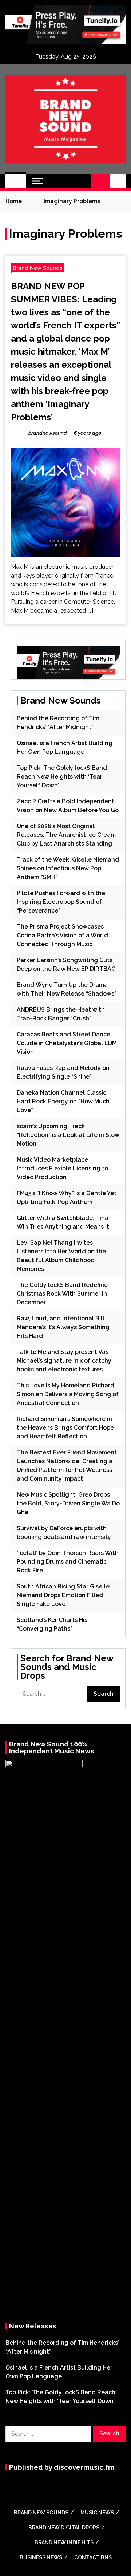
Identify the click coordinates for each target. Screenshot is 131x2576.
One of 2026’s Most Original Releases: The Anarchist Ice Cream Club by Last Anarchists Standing (66, 835)
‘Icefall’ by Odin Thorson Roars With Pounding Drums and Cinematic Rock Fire (68, 1562)
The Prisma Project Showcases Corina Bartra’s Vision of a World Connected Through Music (62, 935)
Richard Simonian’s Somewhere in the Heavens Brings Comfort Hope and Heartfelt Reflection (65, 1428)
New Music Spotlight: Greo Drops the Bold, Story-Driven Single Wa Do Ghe (68, 1503)
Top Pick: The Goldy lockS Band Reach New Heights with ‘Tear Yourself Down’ (62, 777)
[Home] (16, 181)
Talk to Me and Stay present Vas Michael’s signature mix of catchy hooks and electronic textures (64, 1361)
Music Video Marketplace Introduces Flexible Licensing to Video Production (62, 1168)
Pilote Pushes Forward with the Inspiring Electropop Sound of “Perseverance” (61, 902)
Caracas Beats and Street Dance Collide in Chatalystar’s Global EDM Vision (67, 1043)
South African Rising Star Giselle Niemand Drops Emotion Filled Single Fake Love (63, 1595)
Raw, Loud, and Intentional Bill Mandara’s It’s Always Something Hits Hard (63, 1327)
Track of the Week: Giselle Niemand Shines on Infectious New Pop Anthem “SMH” (68, 868)
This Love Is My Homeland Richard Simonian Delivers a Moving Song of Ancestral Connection (68, 1394)
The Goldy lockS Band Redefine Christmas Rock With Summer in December (62, 1294)
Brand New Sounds (38, 268)
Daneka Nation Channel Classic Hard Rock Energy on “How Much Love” (63, 1101)
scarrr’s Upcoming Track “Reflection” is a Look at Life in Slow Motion (68, 1135)
